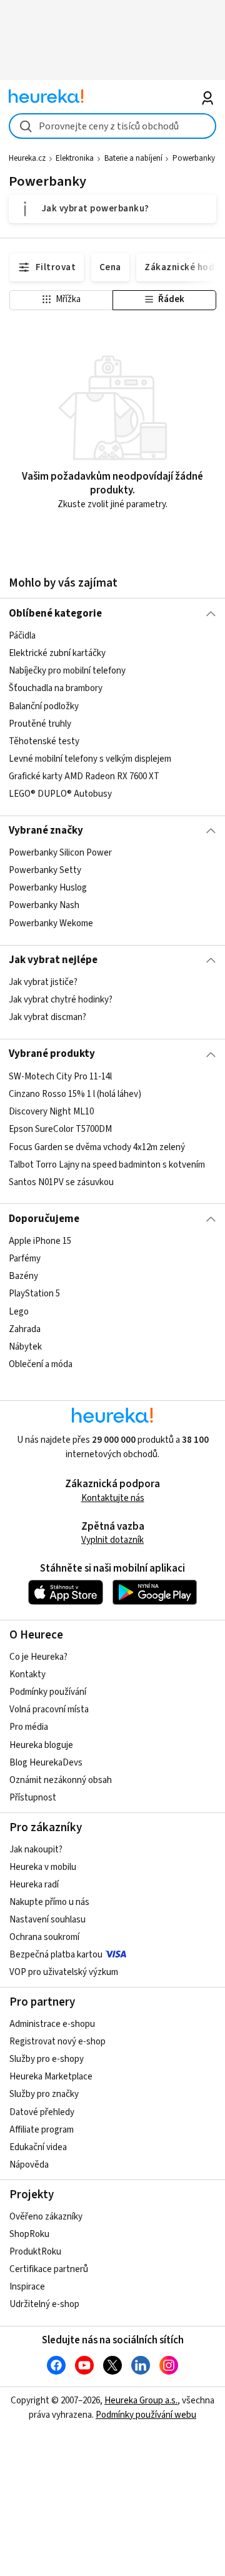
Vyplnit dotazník (112, 1540)
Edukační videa (38, 2147)
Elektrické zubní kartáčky (57, 653)
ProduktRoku (35, 2252)
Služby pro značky (44, 2094)
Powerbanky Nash (44, 906)
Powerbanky (194, 158)
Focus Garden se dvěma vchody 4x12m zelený (97, 1147)
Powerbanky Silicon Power (60, 853)
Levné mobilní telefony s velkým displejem (90, 759)
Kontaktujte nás (113, 1498)
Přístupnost (33, 1798)
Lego (19, 1311)
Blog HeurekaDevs (46, 1763)
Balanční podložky (44, 706)
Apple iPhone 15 (40, 1241)
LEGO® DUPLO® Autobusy (60, 794)
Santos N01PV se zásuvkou (61, 1182)
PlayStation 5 (34, 1294)
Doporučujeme (44, 1219)
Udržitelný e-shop (44, 2304)
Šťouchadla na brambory (56, 688)
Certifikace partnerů (49, 2269)
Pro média (29, 1727)
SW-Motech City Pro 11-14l (60, 1077)
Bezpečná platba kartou (56, 1955)
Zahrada (25, 1329)
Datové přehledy (42, 2112)
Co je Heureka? (38, 1657)
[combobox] (112, 126)
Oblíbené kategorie (55, 614)
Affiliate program (42, 2130)
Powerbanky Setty (45, 871)
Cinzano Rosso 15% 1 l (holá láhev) (75, 1094)
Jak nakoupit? (36, 1850)
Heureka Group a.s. (141, 2401)
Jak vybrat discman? (47, 1017)
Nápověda (29, 2165)
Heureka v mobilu (43, 1867)
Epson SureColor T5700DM (60, 1129)
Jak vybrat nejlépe (53, 960)
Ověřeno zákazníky (46, 2217)
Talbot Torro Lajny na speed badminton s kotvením (107, 1164)
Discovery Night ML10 (51, 1112)
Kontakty (27, 1674)
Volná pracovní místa (49, 1710)
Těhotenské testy (44, 741)
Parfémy (25, 1259)
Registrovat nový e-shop (57, 2042)
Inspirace (27, 2287)
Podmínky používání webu (146, 2415)
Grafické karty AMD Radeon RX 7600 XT (84, 776)
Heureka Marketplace (51, 2077)
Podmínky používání (48, 1692)
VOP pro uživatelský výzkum (64, 1972)
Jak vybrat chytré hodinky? (61, 1000)
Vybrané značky (46, 831)
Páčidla (22, 636)
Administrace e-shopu (52, 2024)
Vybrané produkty (52, 1054)
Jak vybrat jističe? (43, 982)
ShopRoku (29, 2234)
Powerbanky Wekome (51, 923)
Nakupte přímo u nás (49, 1902)
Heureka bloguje (41, 1745)
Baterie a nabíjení (133, 158)
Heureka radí (34, 1885)
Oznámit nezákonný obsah (61, 1780)
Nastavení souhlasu (47, 1920)
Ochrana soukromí (44, 1937)
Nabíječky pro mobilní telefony (67, 671)
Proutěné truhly (40, 724)
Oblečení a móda (41, 1364)
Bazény (23, 1276)
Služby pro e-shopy (47, 2059)
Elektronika (75, 158)
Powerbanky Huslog (48, 888)
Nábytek (25, 1347)
